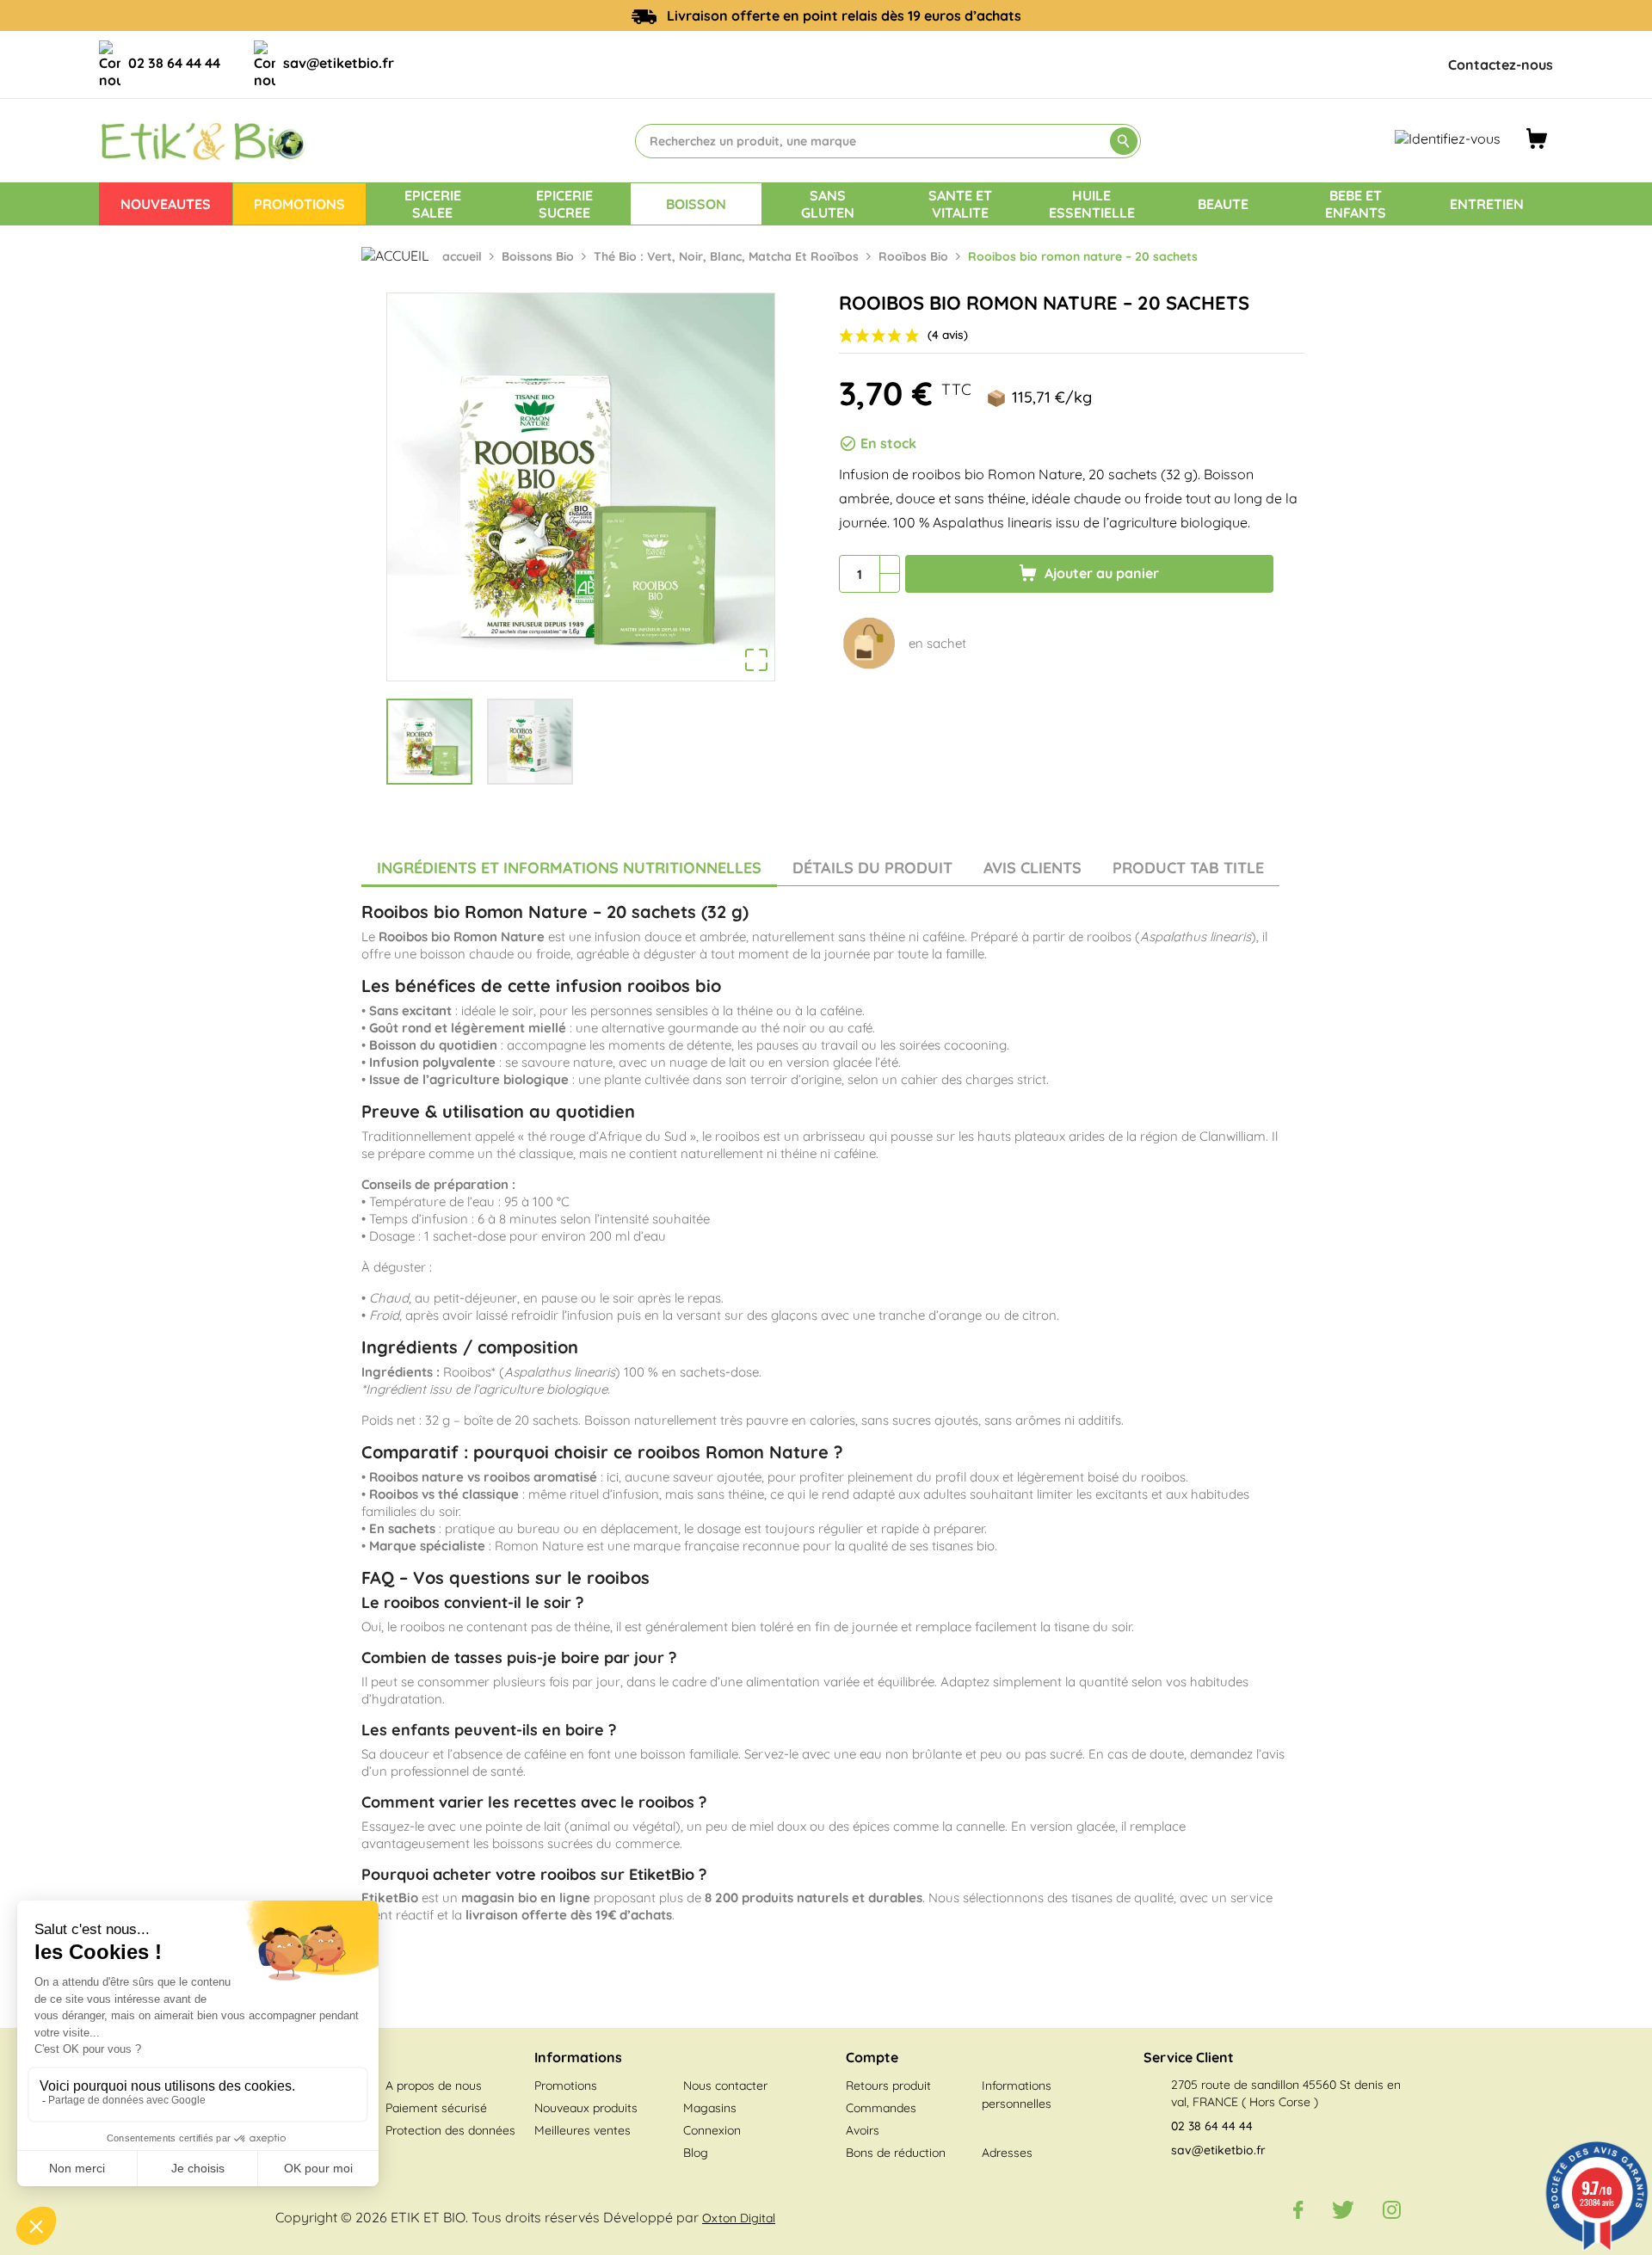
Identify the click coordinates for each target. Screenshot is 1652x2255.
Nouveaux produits (586, 2108)
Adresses (1007, 2153)
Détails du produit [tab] (872, 868)
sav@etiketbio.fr (339, 63)
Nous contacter (725, 2086)
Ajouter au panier (1100, 573)
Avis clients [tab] (1032, 868)
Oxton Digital (739, 2218)
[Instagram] (1392, 2209)
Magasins (710, 2108)
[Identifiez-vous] (1448, 138)
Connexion (712, 2130)
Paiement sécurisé (436, 2108)
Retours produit (888, 2086)
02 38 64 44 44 (174, 63)
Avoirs (863, 2130)
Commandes (881, 2108)
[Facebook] (1298, 2209)
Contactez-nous (1501, 65)
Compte (872, 2057)
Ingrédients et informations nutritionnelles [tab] (569, 868)
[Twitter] (1343, 2209)
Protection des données (450, 2130)
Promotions (566, 2086)
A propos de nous (434, 2086)
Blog (696, 2153)
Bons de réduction (896, 2153)
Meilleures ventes (583, 2130)
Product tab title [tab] (1188, 868)
